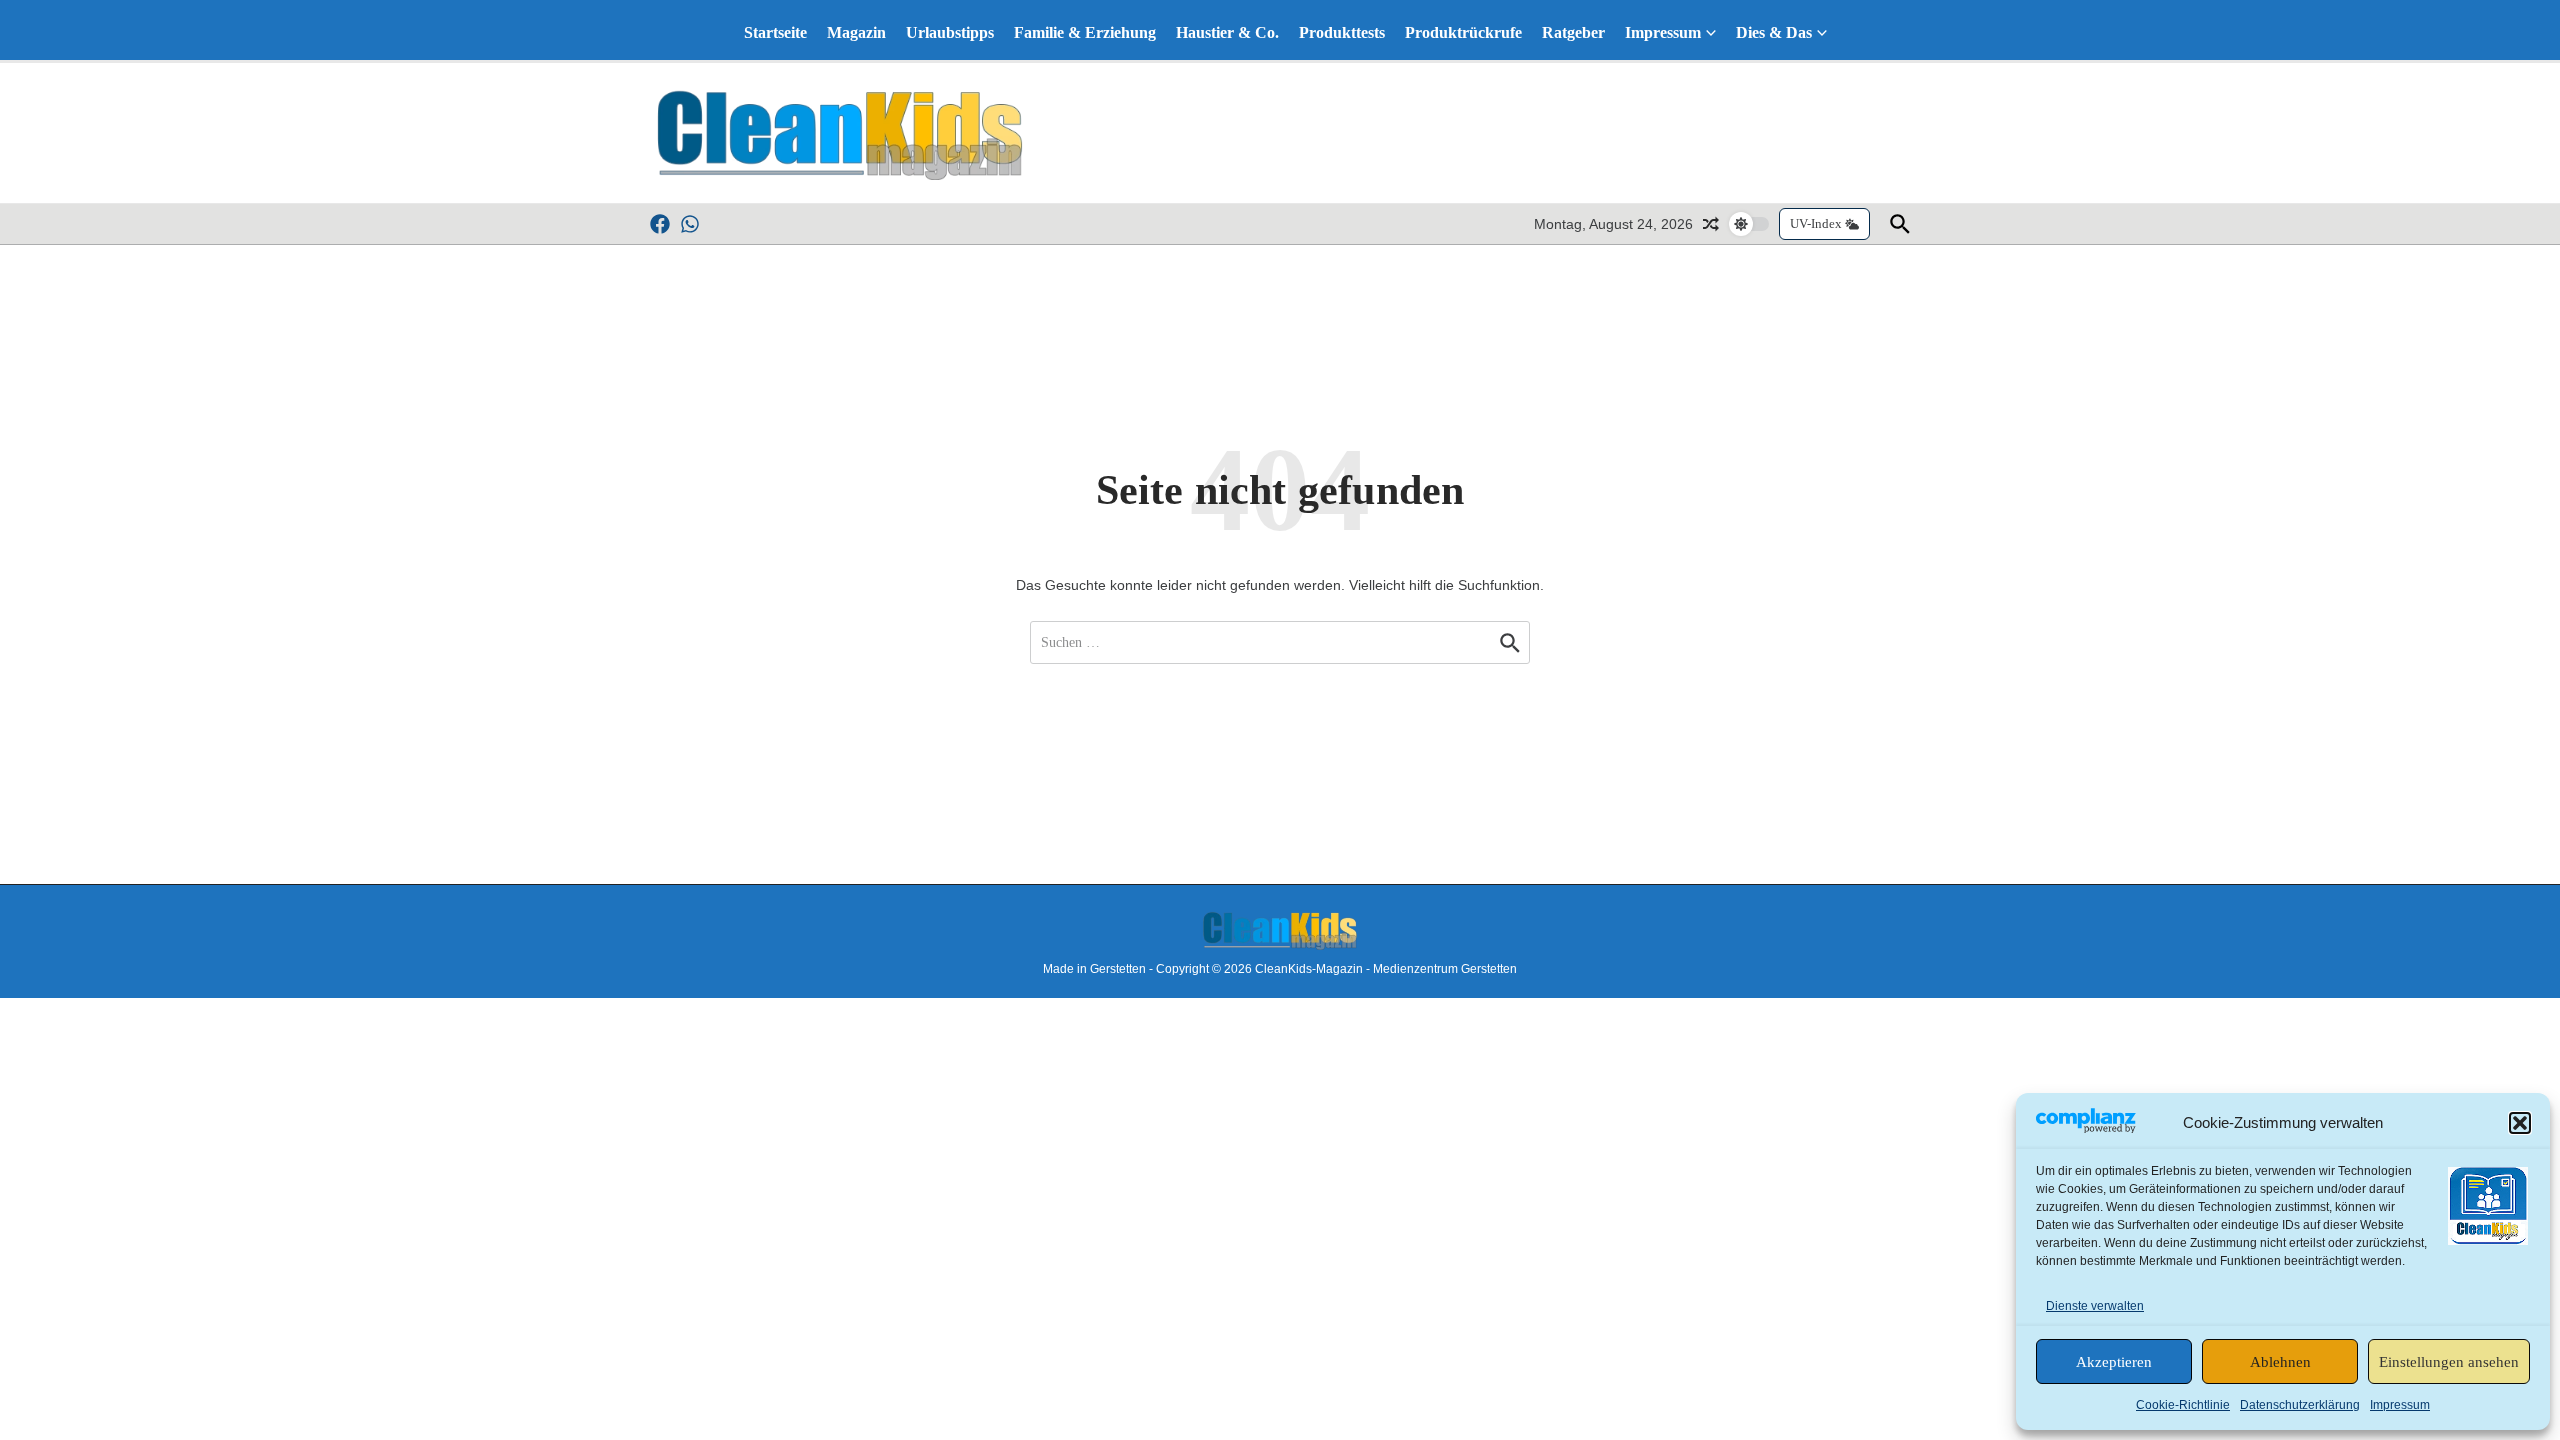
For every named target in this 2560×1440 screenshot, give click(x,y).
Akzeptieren (2114, 1362)
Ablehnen (2280, 1362)
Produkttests (1342, 32)
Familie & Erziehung (1085, 32)
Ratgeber (1573, 32)
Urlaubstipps (950, 32)
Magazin (856, 32)
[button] (2520, 1123)
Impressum (2400, 1405)
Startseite (775, 32)
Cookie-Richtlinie (2183, 1405)
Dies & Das (1774, 32)
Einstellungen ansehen (2449, 1362)
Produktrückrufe (1463, 32)
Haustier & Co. (1227, 32)
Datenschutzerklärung (2300, 1405)
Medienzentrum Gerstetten (1445, 969)
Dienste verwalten (2095, 1306)
